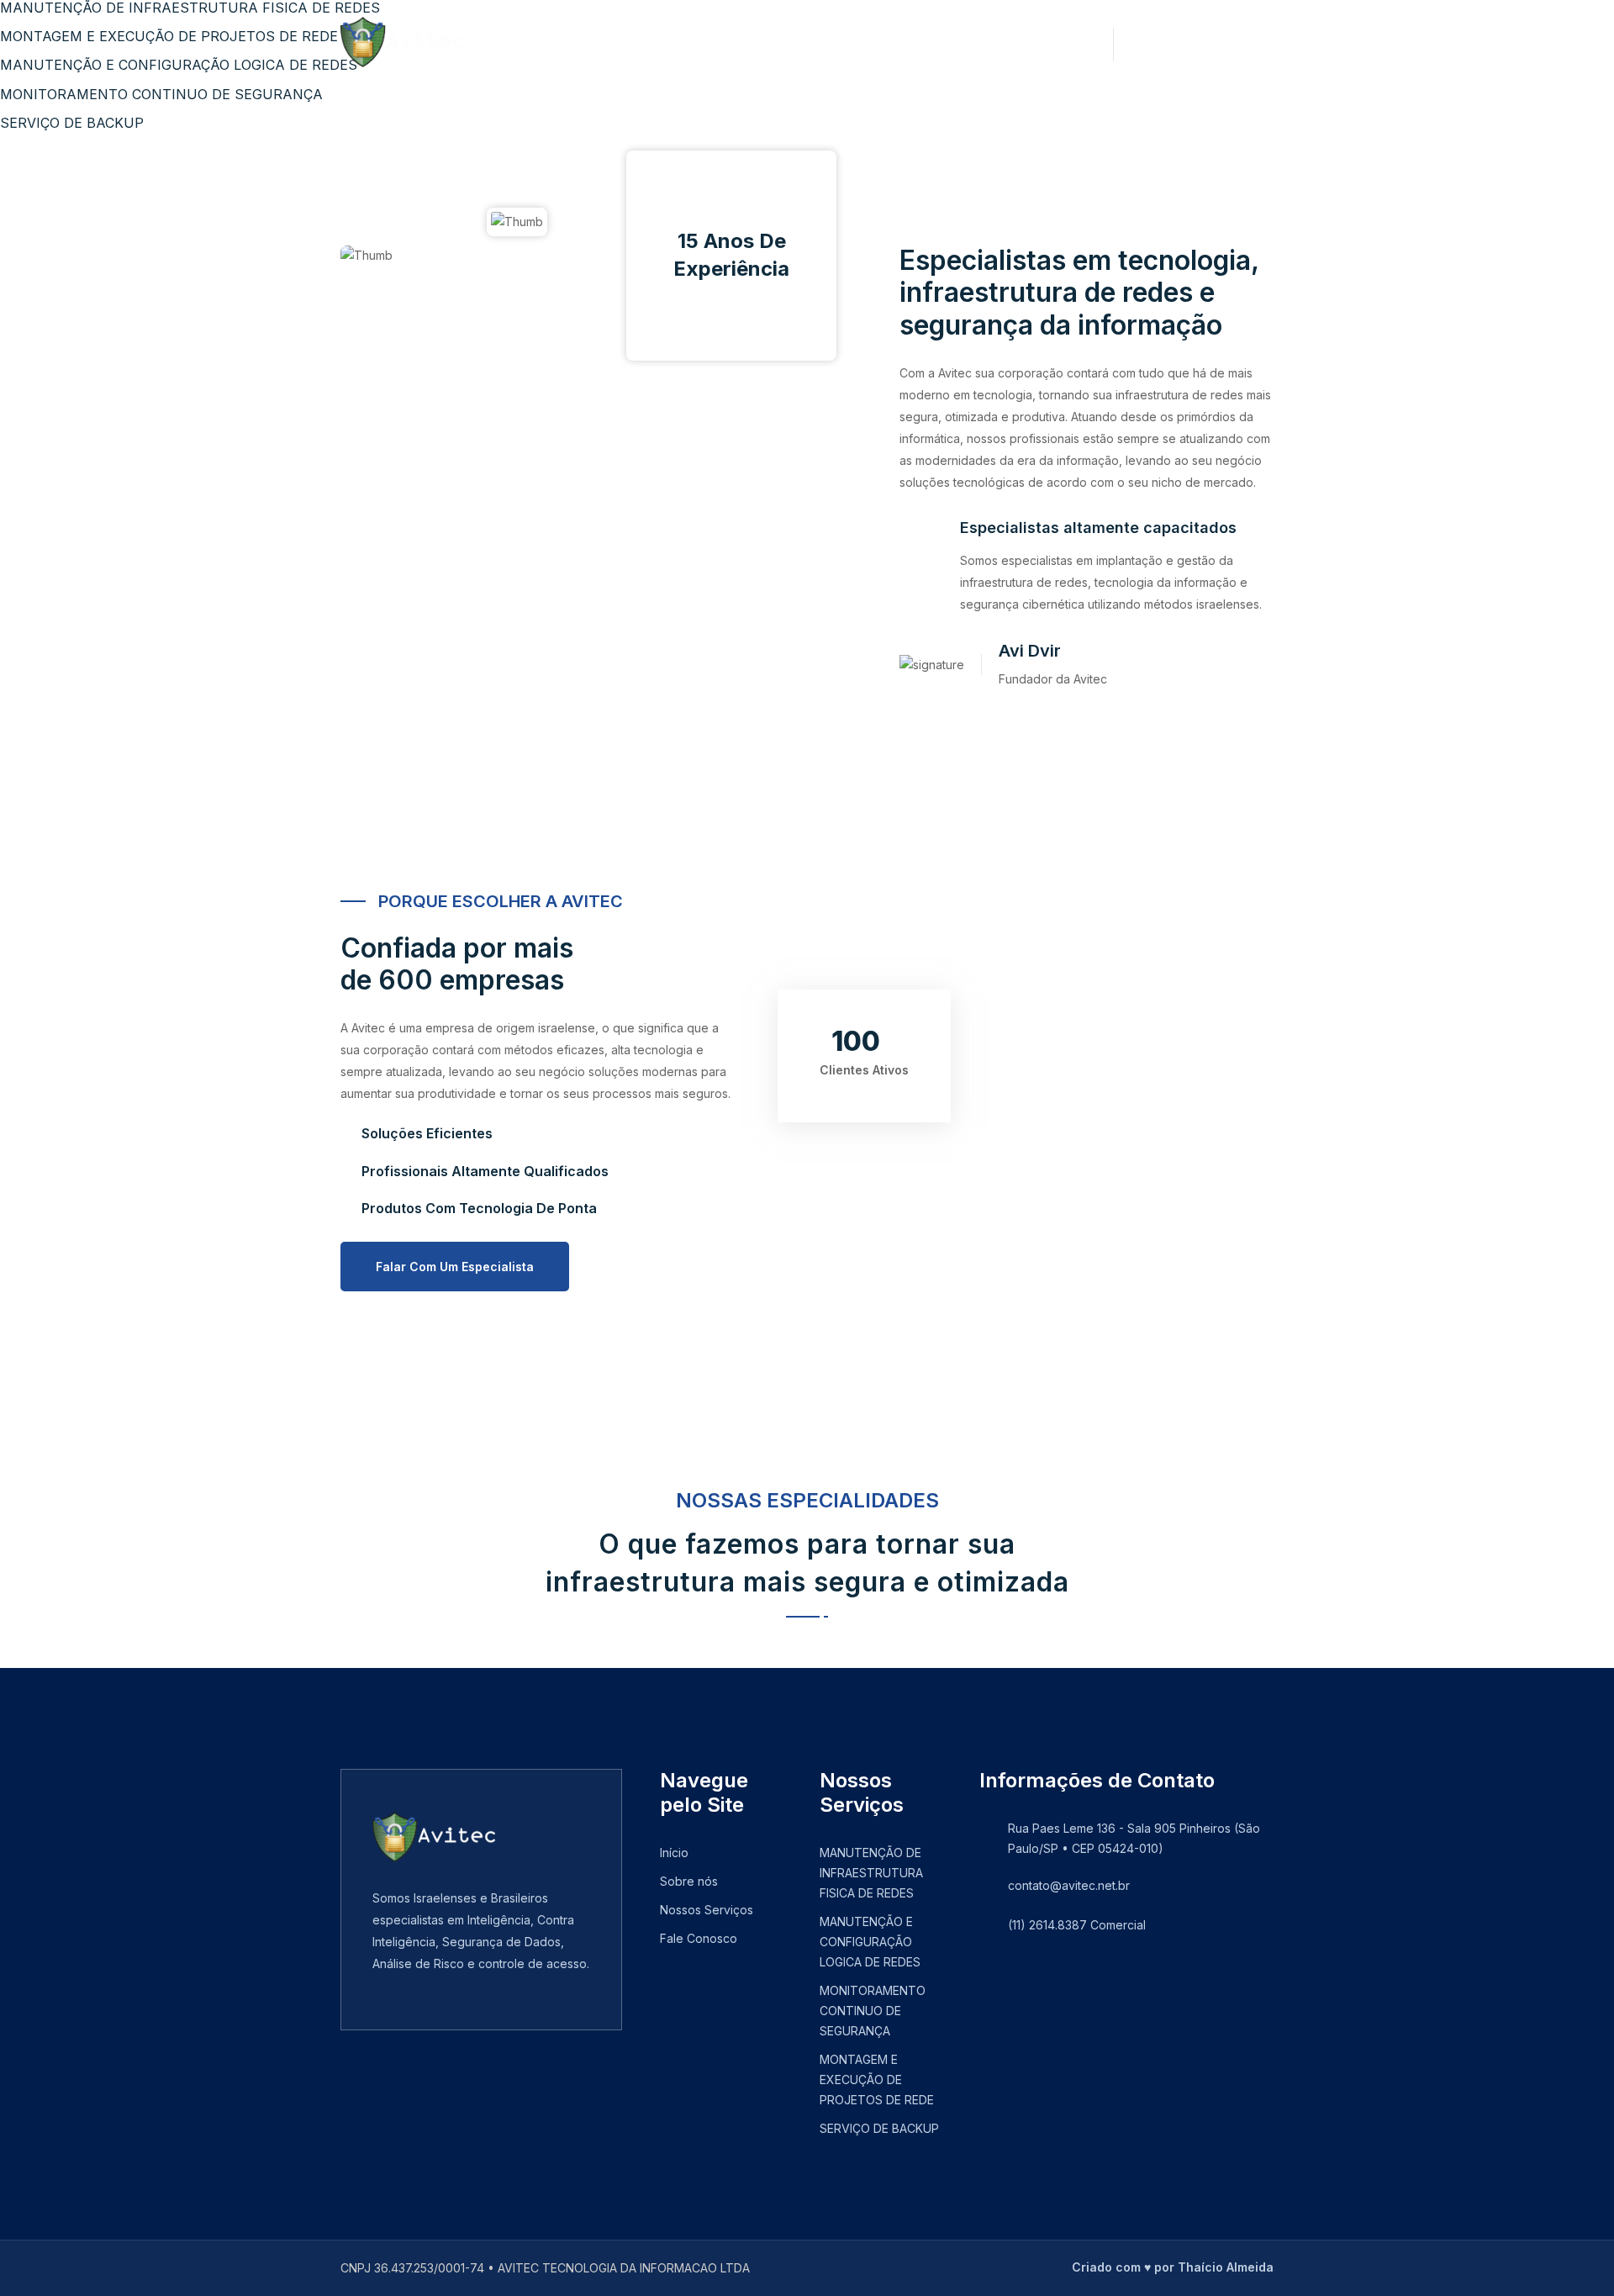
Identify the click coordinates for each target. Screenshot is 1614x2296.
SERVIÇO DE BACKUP (879, 2128)
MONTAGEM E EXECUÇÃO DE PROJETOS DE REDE (877, 2080)
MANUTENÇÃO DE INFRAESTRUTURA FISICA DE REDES (871, 1873)
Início (522, 42)
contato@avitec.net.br (1069, 1885)
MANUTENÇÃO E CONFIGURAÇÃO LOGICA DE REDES (870, 1942)
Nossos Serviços (721, 42)
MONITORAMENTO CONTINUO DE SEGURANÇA (873, 2011)
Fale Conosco (865, 42)
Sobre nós (602, 42)
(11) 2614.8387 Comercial (1077, 1925)
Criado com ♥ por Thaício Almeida (1173, 2267)
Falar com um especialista (455, 1267)
